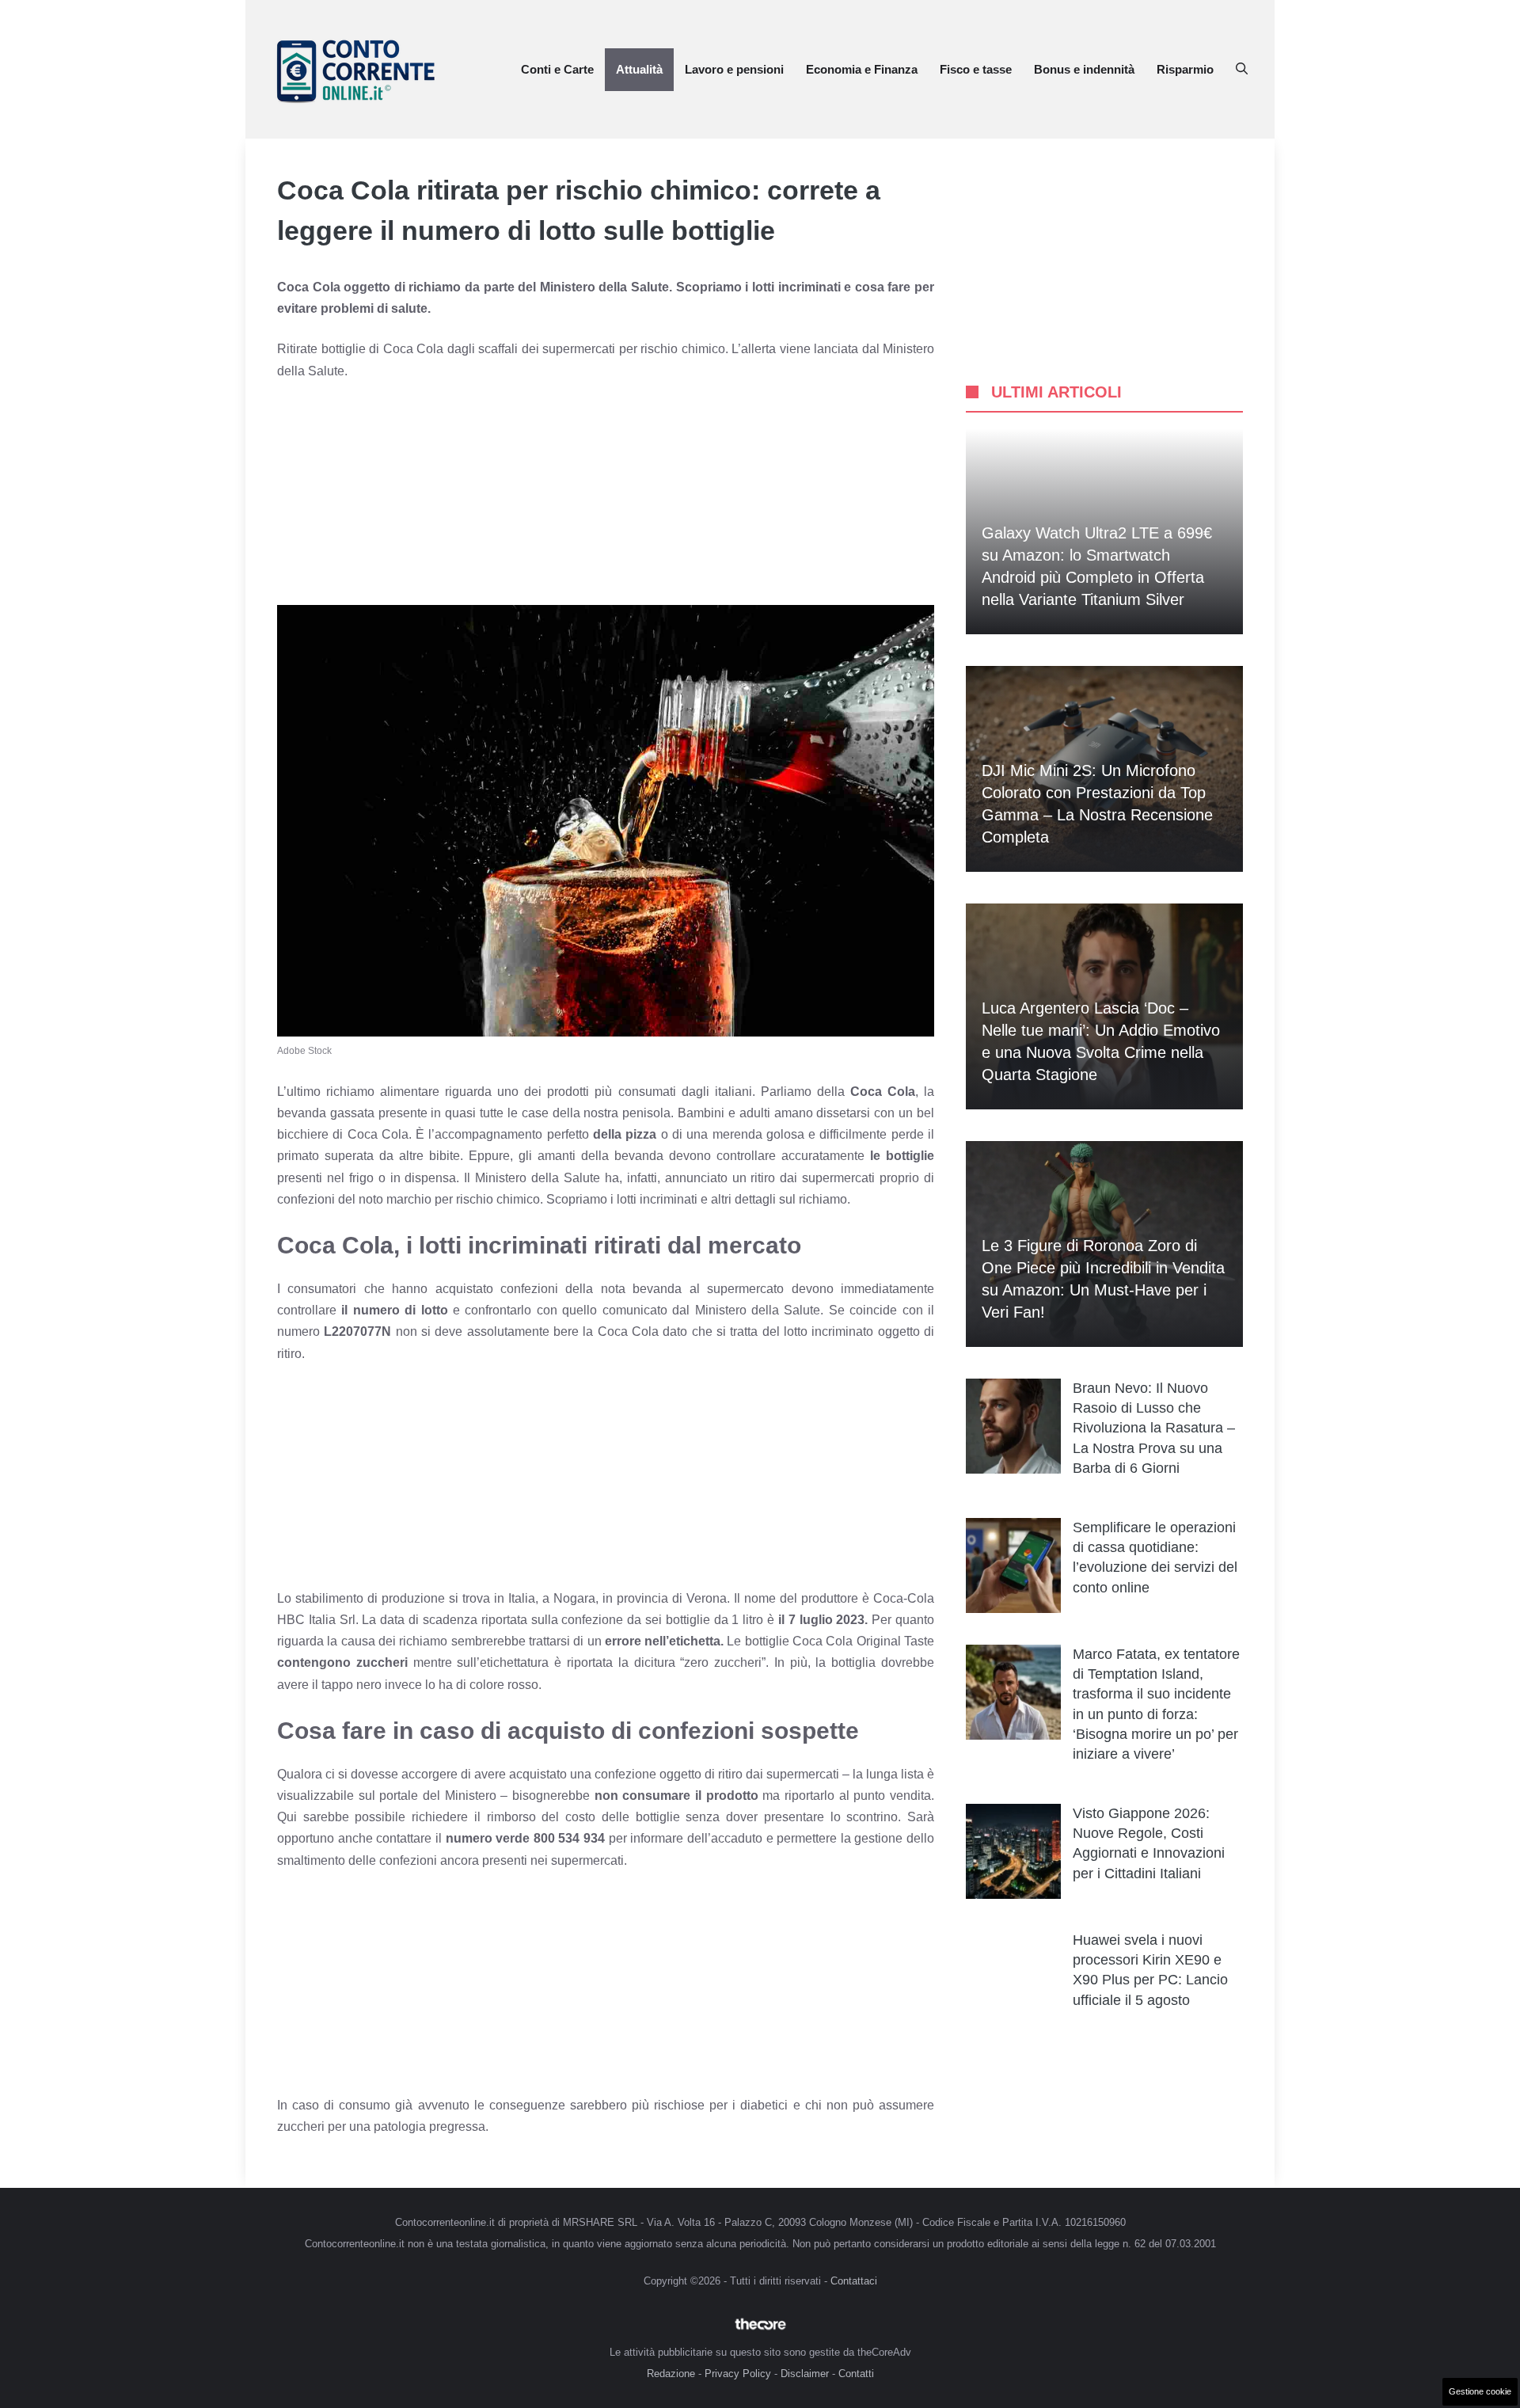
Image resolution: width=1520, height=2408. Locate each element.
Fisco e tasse (976, 69)
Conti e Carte (557, 69)
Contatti (856, 2374)
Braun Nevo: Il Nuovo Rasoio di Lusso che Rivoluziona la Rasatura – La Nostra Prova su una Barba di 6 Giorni (1154, 1428)
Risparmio (1185, 69)
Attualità (639, 69)
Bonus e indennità (1084, 69)
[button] (1242, 70)
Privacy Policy (738, 2374)
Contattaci (854, 2281)
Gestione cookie (1480, 2391)
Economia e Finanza (862, 69)
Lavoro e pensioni (734, 69)
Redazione (671, 2374)
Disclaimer (805, 2374)
